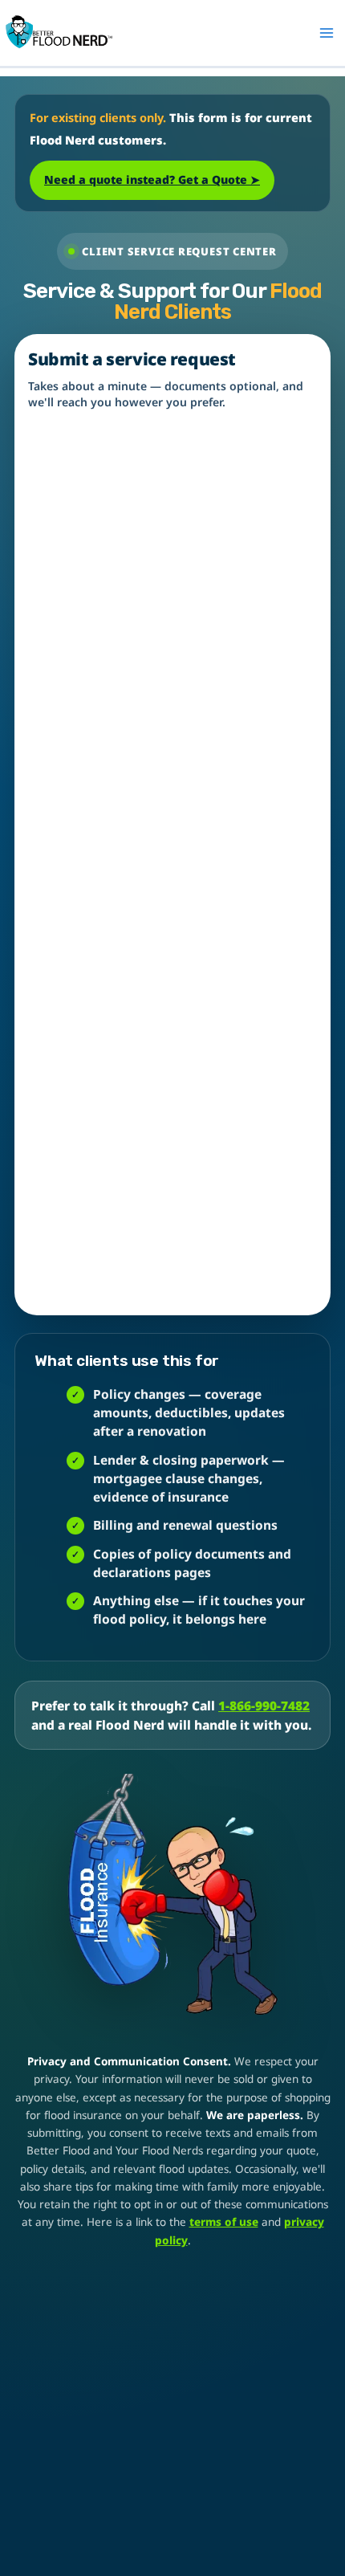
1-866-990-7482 (264, 1706)
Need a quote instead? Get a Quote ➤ (152, 179)
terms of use (224, 2222)
